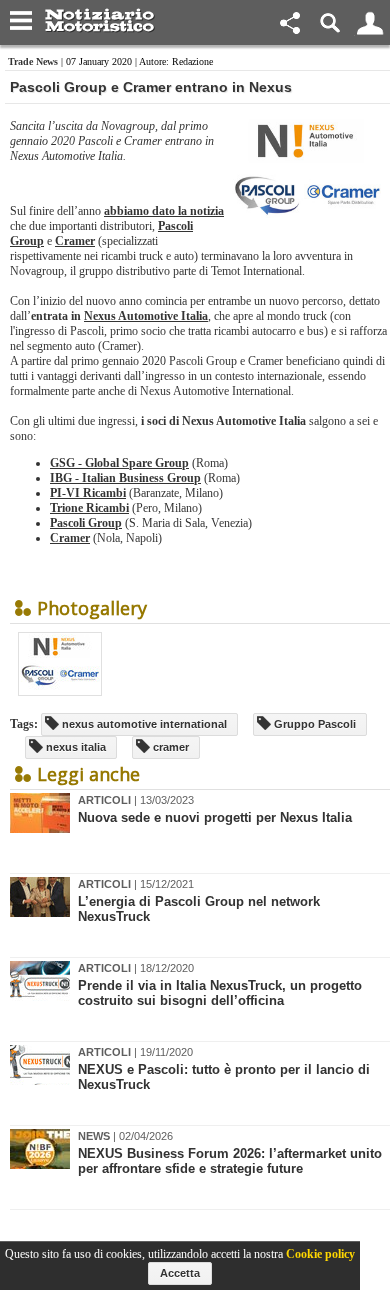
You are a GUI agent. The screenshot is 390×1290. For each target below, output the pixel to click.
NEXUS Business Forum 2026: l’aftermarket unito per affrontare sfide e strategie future (230, 1161)
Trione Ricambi (89, 508)
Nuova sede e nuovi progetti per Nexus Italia (215, 817)
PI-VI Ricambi (88, 493)
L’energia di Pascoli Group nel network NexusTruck (199, 909)
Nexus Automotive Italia (146, 316)
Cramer (75, 241)
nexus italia (74, 747)
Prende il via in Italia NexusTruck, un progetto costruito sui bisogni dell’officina (220, 993)
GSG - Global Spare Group (119, 463)
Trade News (33, 61)
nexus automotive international (143, 724)
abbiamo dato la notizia (164, 211)
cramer (169, 747)
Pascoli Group (86, 523)
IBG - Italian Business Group (125, 478)
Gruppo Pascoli (313, 724)
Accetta (180, 1273)
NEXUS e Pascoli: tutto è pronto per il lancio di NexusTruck (224, 1077)
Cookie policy (320, 1254)
